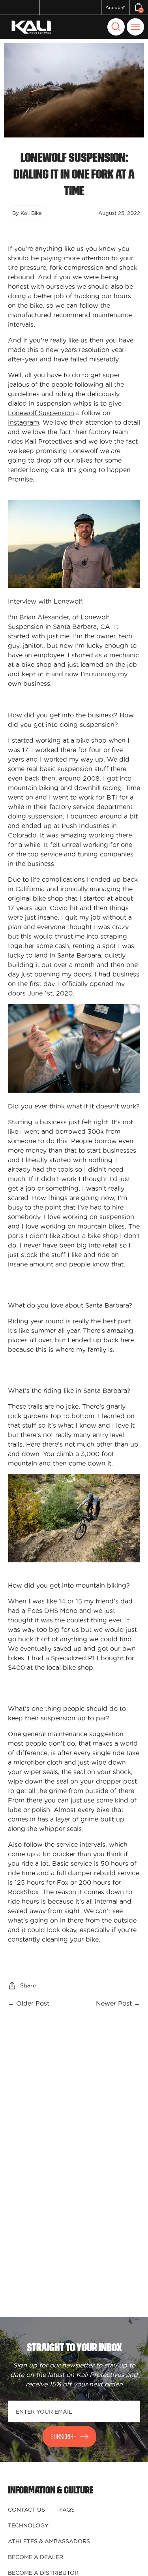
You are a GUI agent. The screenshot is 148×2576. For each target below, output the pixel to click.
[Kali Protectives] (32, 27)
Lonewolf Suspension (41, 413)
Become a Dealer (36, 2557)
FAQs (67, 2510)
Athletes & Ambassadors (49, 2541)
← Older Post (29, 2003)
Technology (28, 2525)
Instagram (23, 422)
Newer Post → (118, 2003)
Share (28, 1985)
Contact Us (26, 2510)
